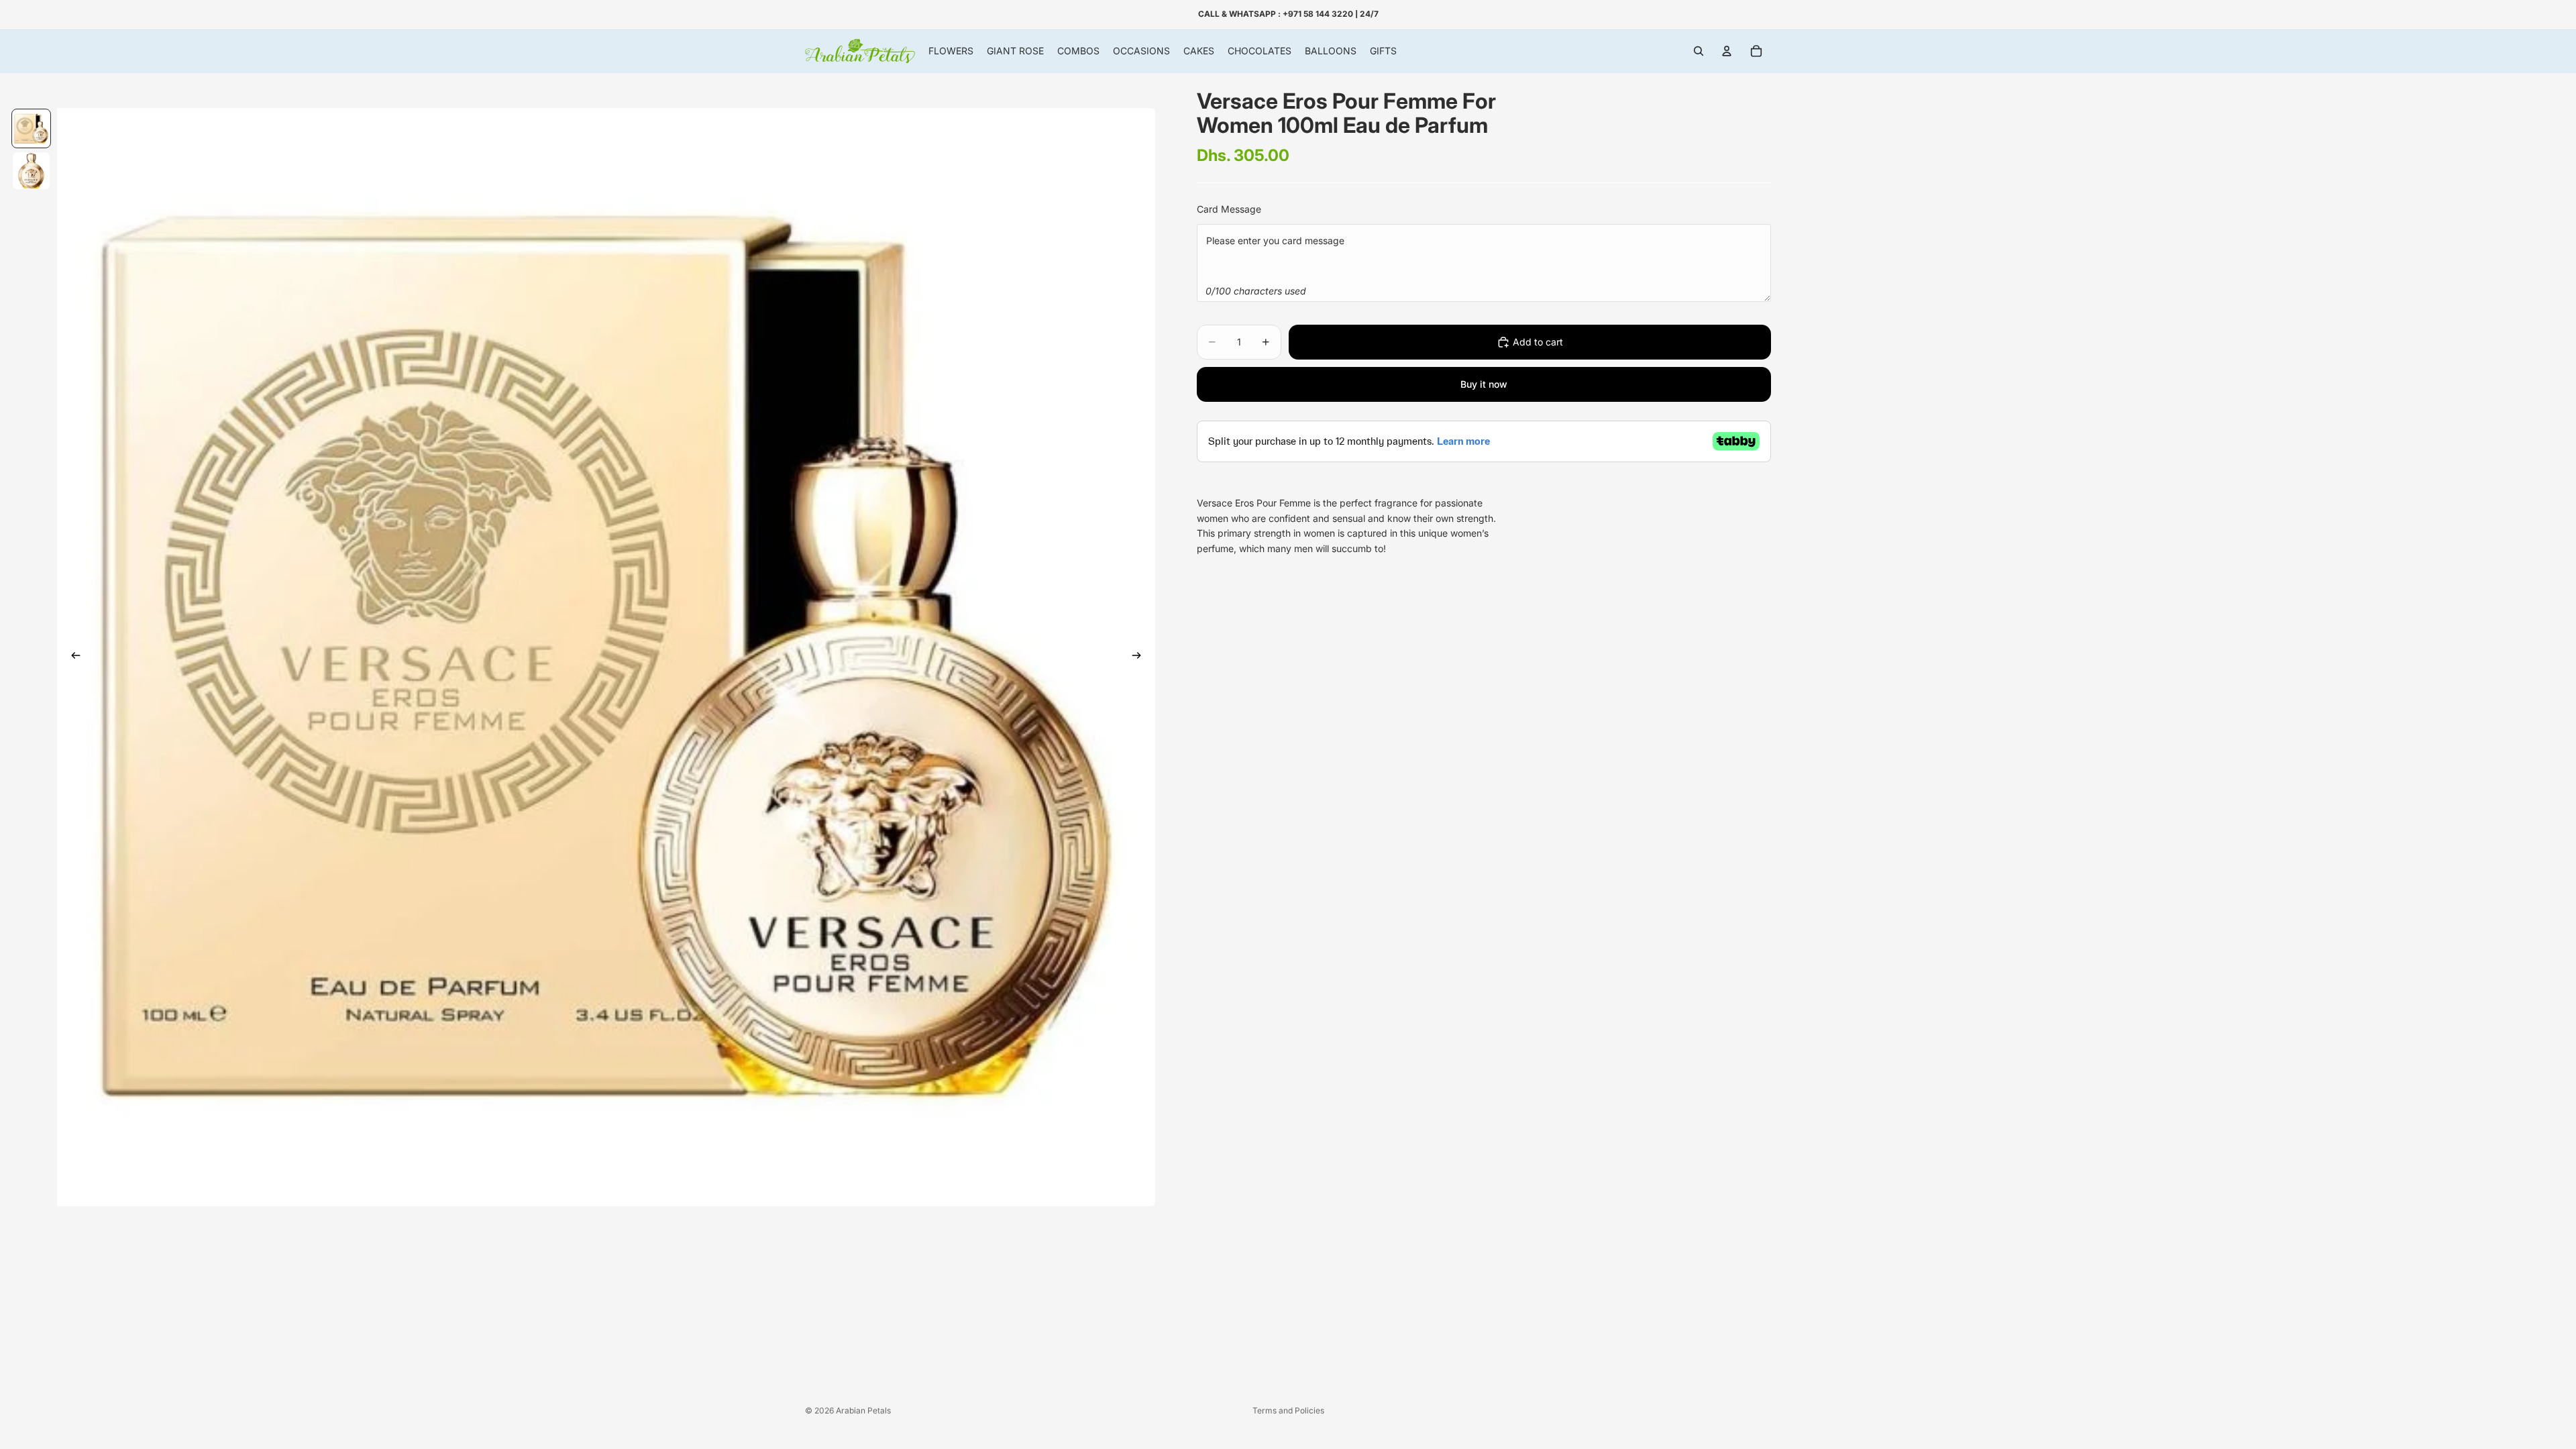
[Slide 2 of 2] (31, 171)
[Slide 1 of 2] (31, 128)
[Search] (1699, 51)
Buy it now (1484, 384)
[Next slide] (1140, 657)
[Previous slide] (72, 657)
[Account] (1727, 51)
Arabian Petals (863, 1410)
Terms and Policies (1288, 1410)
